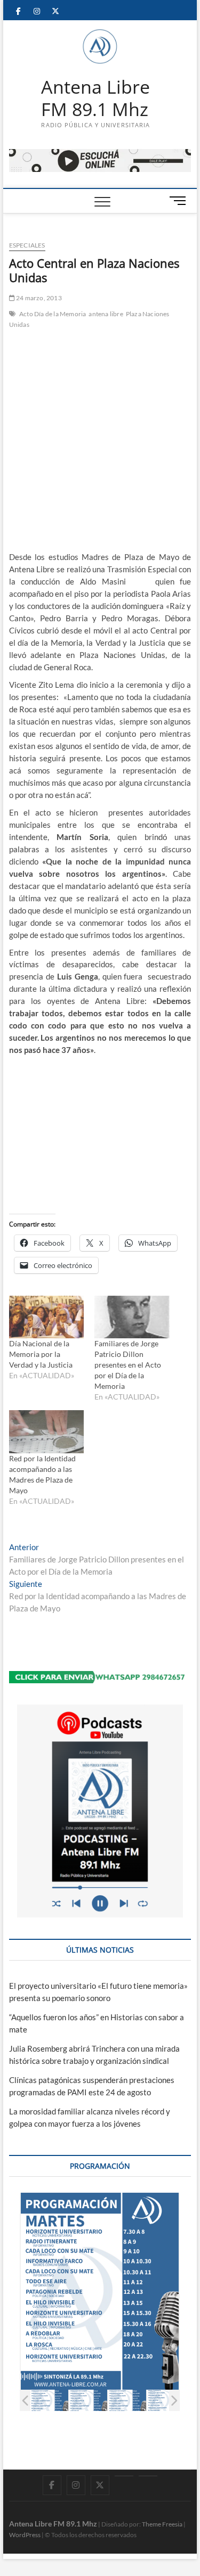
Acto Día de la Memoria (53, 314)
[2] (88, 2401)
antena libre (106, 314)
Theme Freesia (162, 2524)
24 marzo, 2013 (38, 298)
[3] (127, 2401)
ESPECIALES (27, 245)
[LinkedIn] (124, 2476)
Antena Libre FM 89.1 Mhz (95, 98)
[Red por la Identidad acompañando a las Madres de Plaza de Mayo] (47, 1432)
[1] (49, 2401)
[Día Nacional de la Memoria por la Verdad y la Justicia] (47, 1317)
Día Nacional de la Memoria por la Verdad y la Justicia (41, 1354)
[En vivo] (148, 2476)
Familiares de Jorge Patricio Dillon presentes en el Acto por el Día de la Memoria (128, 1365)
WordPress (25, 2535)
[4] (166, 2401)
